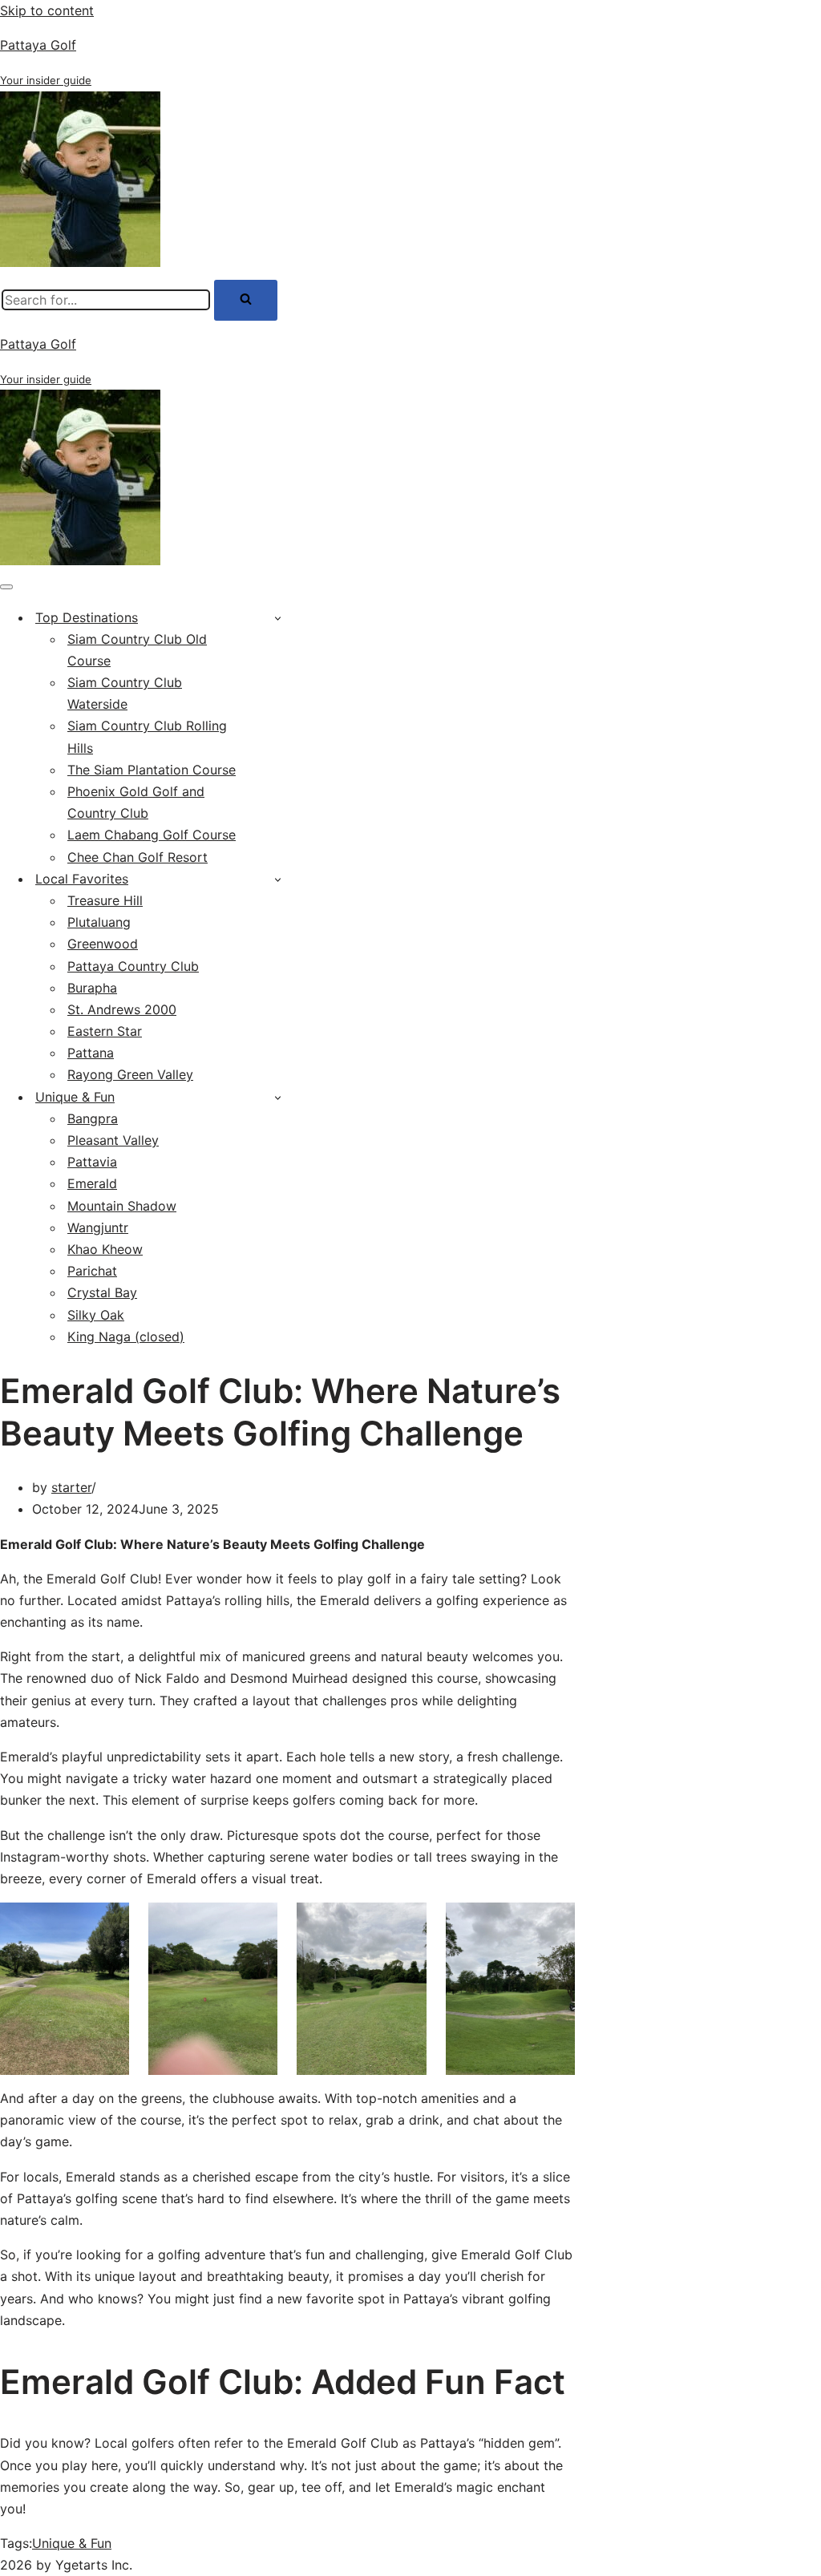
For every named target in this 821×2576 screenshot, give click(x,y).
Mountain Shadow (122, 1206)
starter (71, 1487)
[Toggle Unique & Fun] (278, 1097)
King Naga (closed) (126, 1337)
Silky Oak (96, 1315)
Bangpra (93, 1118)
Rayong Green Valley (130, 1074)
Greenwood (103, 944)
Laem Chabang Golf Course (152, 835)
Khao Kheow (105, 1249)
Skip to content (47, 10)
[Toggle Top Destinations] (278, 618)
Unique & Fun (72, 2543)
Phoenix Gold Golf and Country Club (136, 802)
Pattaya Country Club (133, 966)
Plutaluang (99, 922)
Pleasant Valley (113, 1140)
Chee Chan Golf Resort (138, 857)
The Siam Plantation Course (152, 770)
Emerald (92, 1183)
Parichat (92, 1271)
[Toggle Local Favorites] (278, 879)
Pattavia (92, 1162)
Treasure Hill (105, 900)
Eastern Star (105, 1031)
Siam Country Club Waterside (125, 693)
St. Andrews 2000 (122, 1009)
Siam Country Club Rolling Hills (147, 736)
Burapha (92, 988)
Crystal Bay (102, 1292)
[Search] (246, 300)
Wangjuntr (98, 1227)
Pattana (91, 1053)
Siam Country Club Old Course (137, 650)
